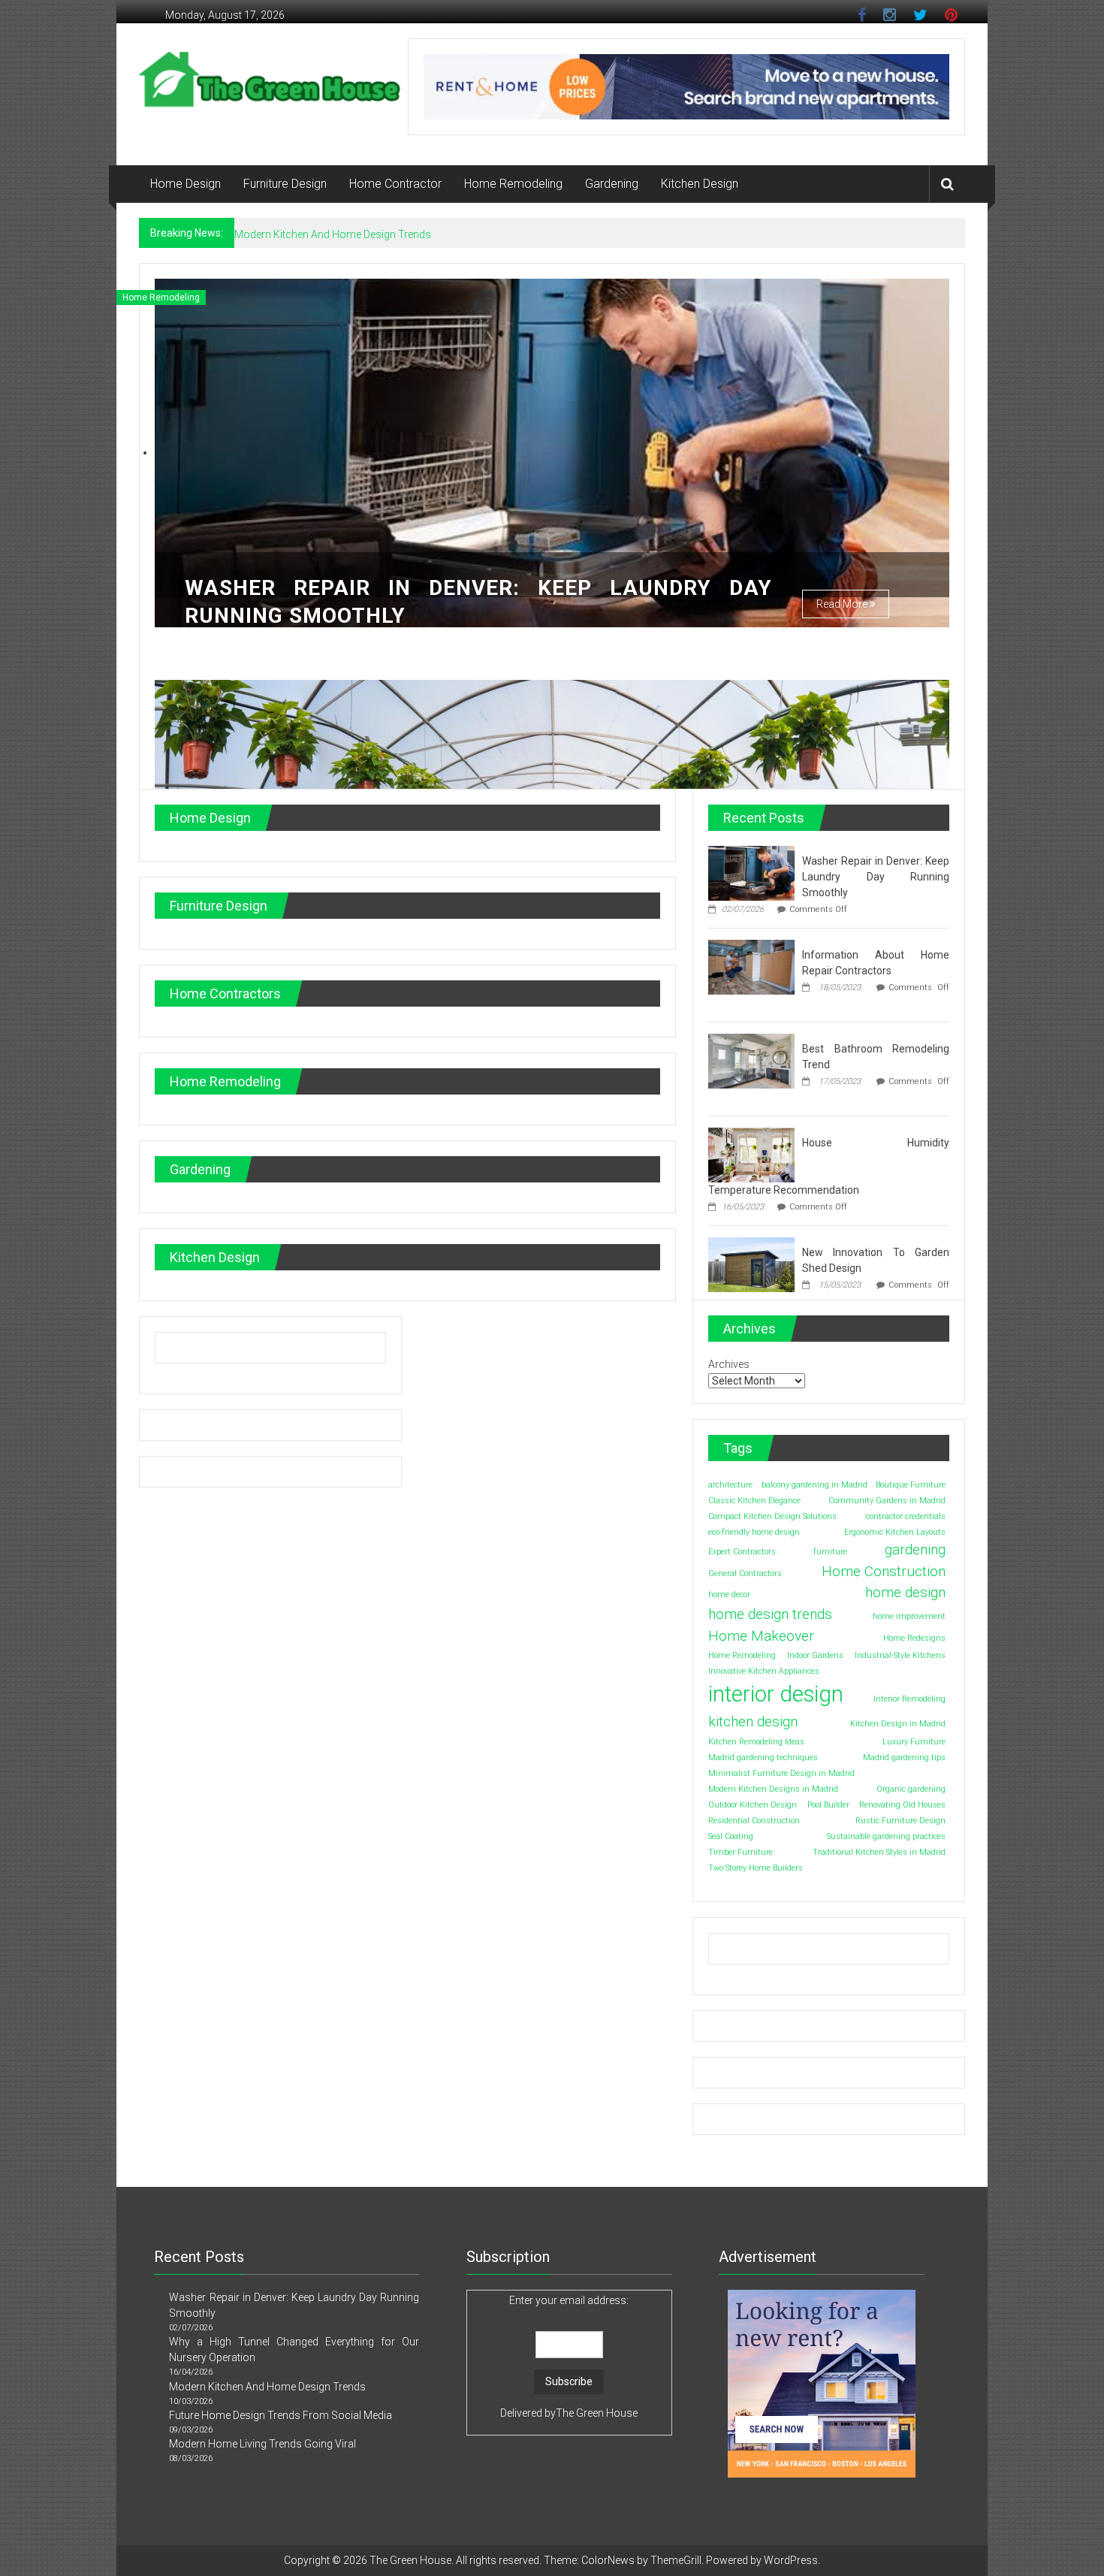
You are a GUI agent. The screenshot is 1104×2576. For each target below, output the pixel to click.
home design (905, 1592)
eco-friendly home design (754, 1532)
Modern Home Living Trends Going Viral (262, 2444)
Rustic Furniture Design (900, 1820)
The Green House (597, 2413)
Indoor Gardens (815, 1655)
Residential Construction (754, 1820)
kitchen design (753, 1721)
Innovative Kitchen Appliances (764, 1671)
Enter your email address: (569, 2300)
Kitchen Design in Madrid (898, 1724)
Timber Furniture (741, 1851)
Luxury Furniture (914, 1741)
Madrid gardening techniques (763, 1757)
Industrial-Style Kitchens (900, 1655)
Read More (843, 604)
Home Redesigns (914, 1637)
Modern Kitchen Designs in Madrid (773, 1788)
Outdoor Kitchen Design (753, 1804)
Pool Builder (828, 1804)
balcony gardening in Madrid (814, 1485)
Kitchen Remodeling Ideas (756, 1741)
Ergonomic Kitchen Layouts (895, 1532)
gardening (915, 1549)
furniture (830, 1552)
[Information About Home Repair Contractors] (751, 966)
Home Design (186, 184)
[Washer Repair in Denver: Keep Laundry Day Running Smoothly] (751, 872)
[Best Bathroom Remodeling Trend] (751, 1060)
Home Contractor (395, 184)
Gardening (612, 184)
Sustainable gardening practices (886, 1836)
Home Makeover (761, 1635)
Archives (729, 1364)
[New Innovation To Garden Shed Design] (751, 1264)
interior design (776, 1694)
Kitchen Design (700, 184)
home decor (729, 1595)
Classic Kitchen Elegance (754, 1501)
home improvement (909, 1616)
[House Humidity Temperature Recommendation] (751, 1154)
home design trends (770, 1614)
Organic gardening (911, 1788)
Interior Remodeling (909, 1699)
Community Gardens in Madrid (887, 1501)
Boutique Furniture (911, 1485)
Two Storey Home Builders (756, 1867)
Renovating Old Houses (902, 1804)
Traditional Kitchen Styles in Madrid (879, 1851)
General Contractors (745, 1573)
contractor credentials (906, 1516)
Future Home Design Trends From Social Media (346, 234)
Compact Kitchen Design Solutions (772, 1516)
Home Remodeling (513, 184)
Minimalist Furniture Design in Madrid (781, 1773)
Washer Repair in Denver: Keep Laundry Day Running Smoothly (876, 877)
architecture (730, 1485)
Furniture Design (285, 184)
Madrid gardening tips (904, 1757)
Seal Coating (731, 1836)
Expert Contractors (742, 1552)
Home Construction (884, 1570)
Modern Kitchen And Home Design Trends (267, 2387)
